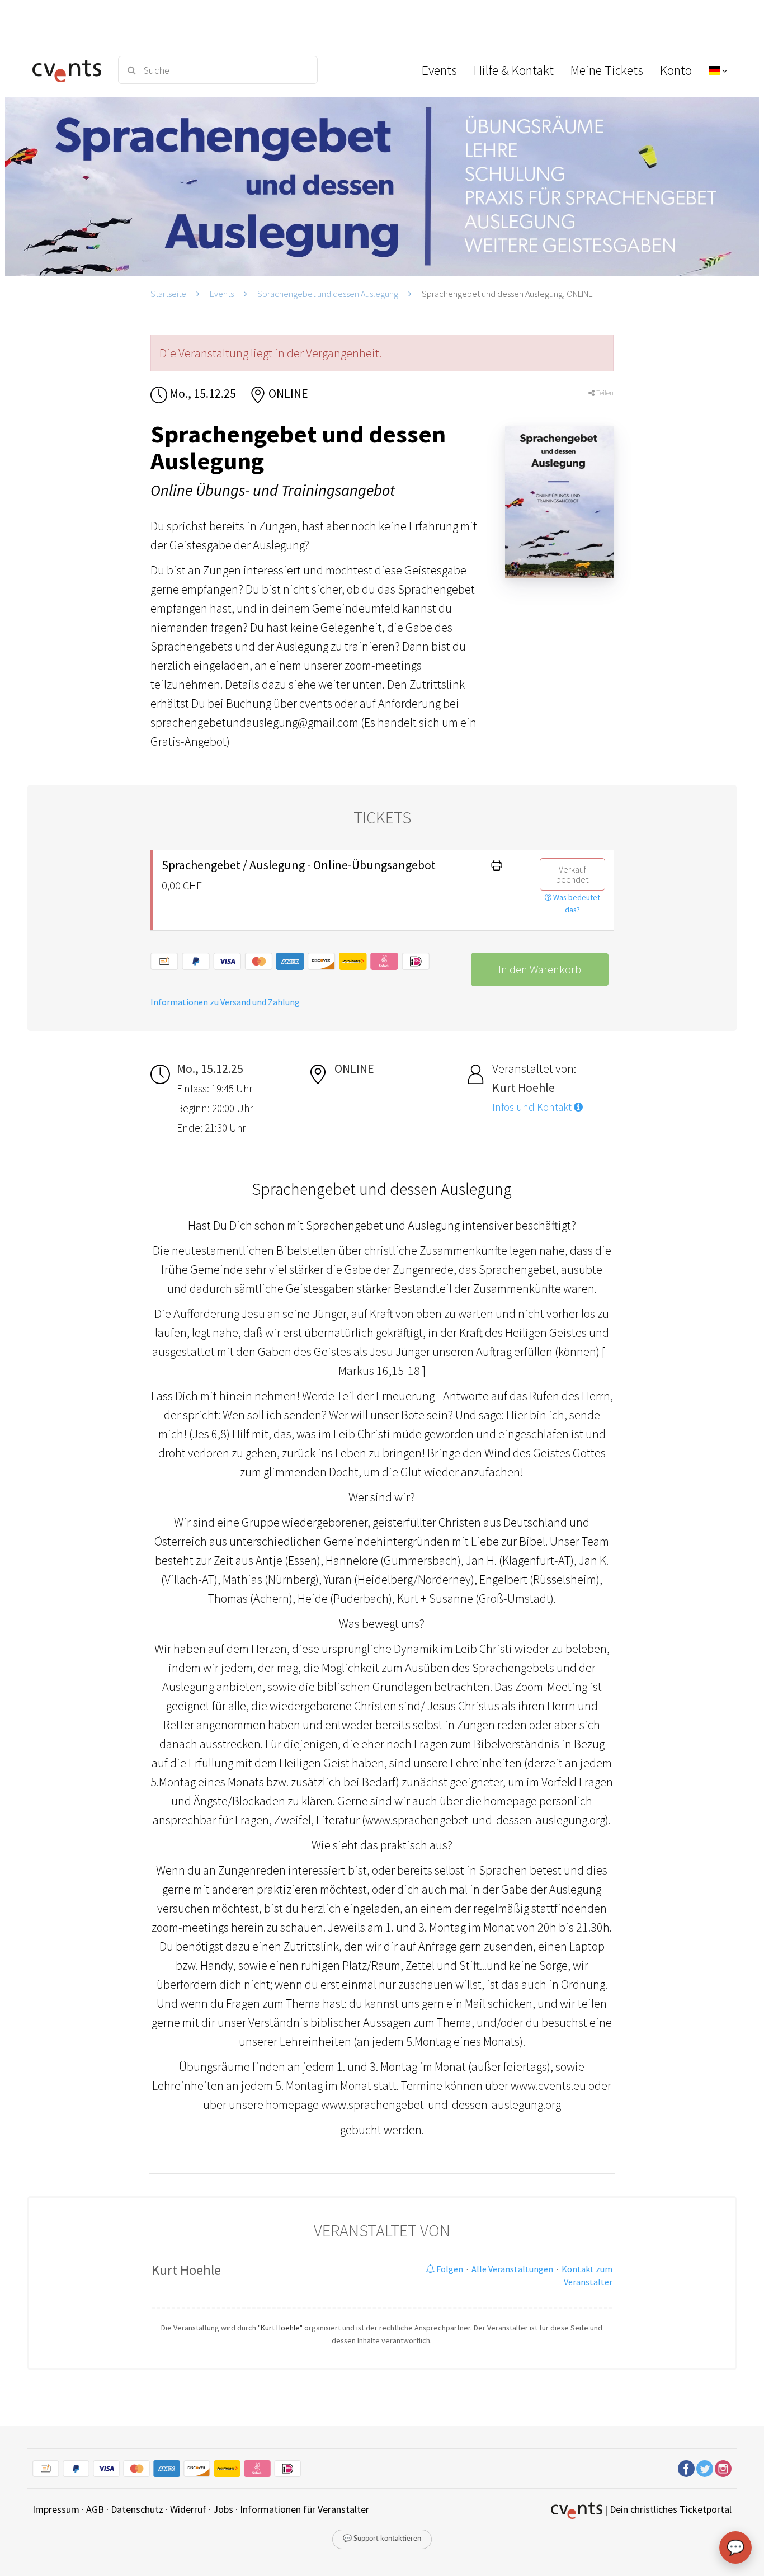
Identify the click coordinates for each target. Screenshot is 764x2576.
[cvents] (68, 70)
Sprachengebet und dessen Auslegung (328, 294)
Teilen (604, 393)
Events (222, 294)
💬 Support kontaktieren (382, 2539)
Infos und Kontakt (533, 1107)
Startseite (168, 294)
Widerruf (188, 2509)
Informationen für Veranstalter (305, 2509)
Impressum (56, 2509)
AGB (95, 2509)
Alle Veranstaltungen (512, 2269)
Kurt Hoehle (186, 2270)
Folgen (449, 2269)
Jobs (223, 2509)
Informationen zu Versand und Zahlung (225, 1002)
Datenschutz (137, 2509)
